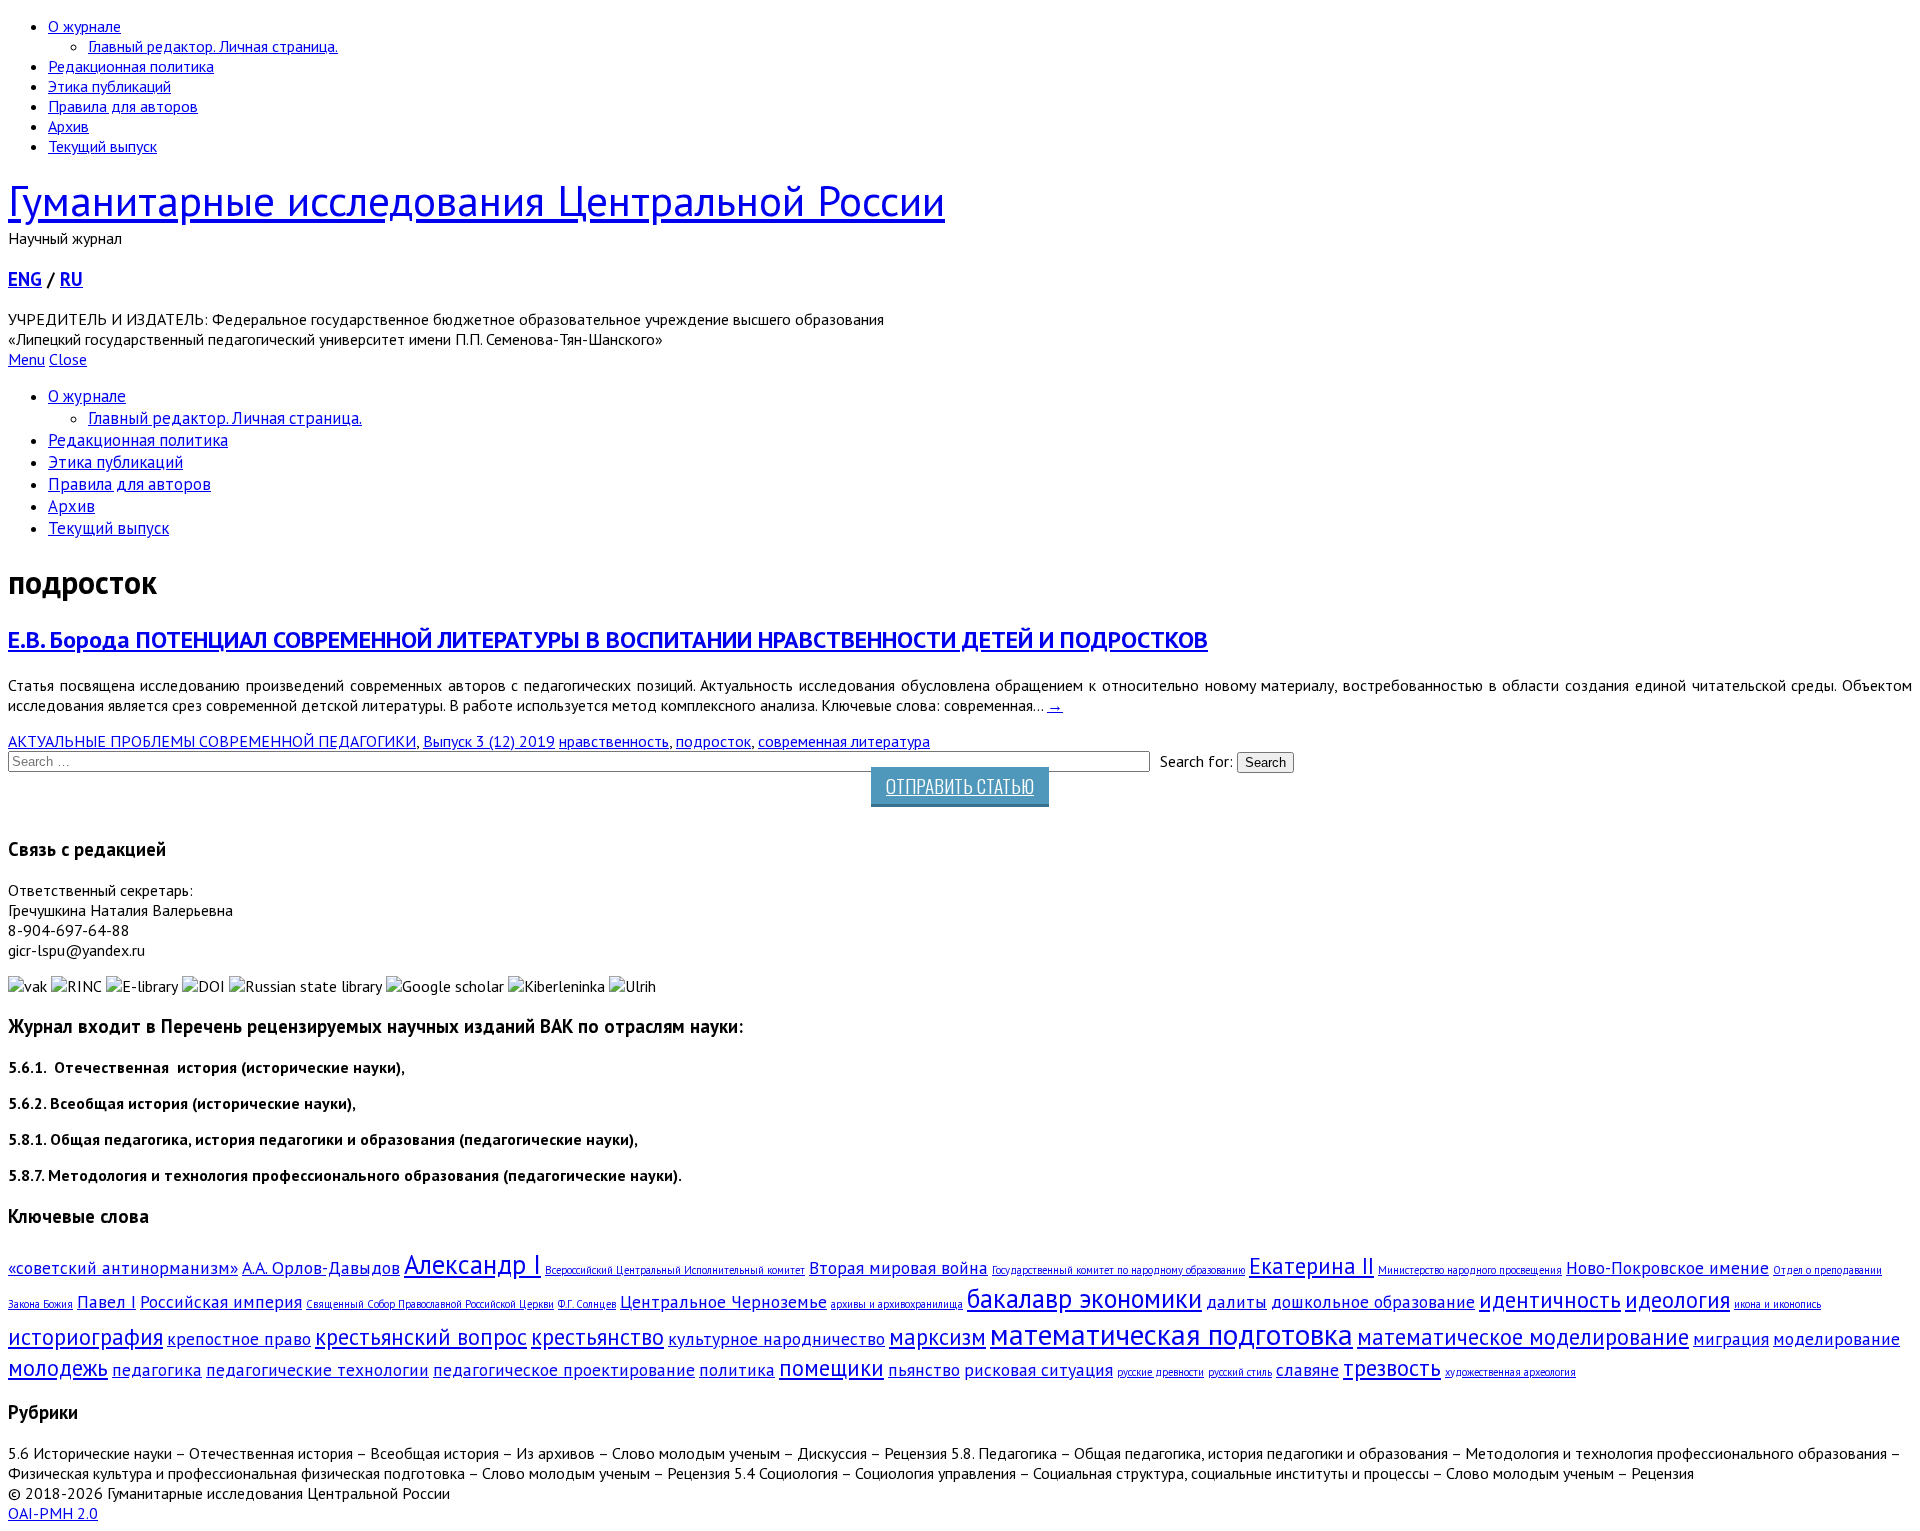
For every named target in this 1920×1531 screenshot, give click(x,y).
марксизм (937, 1336)
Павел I (106, 1301)
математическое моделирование (1523, 1336)
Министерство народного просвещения (1470, 1270)
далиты (1236, 1301)
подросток (713, 741)
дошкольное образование (1373, 1301)
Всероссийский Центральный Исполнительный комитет (675, 1270)
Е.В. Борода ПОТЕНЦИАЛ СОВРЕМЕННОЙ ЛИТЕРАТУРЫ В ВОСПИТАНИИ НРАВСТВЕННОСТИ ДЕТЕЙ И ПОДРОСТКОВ (608, 639)
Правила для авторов (123, 106)
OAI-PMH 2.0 (53, 1513)
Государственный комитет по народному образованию (1118, 1270)
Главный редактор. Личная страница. (213, 46)
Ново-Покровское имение (1667, 1267)
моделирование (1836, 1338)
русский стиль (1240, 1372)
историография (85, 1336)
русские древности (1160, 1372)
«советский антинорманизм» (123, 1267)
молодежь (58, 1367)
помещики (831, 1367)
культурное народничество (776, 1338)
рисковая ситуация (1038, 1369)
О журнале (84, 26)
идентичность (1550, 1299)
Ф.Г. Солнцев (587, 1304)
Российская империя (221, 1301)
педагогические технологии (317, 1369)
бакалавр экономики (1084, 1298)
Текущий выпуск (102, 146)
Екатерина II (1311, 1265)
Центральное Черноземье (723, 1301)
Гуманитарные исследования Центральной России (476, 200)
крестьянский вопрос (421, 1336)
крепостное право (239, 1338)
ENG (25, 279)
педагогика (157, 1369)
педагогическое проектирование (564, 1369)
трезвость (1392, 1367)
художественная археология (1510, 1372)
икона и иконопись (1777, 1304)
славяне (1307, 1369)
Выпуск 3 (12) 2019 (489, 741)
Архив (68, 126)
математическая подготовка (1171, 1334)
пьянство (924, 1369)
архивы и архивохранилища (897, 1304)
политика (737, 1369)
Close (68, 359)
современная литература (844, 741)
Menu (26, 359)
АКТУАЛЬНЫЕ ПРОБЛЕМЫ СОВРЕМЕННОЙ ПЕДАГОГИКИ (212, 741)
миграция (1731, 1338)
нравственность (614, 741)
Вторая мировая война (898, 1267)
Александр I (472, 1264)
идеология (1677, 1299)
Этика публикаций (109, 86)
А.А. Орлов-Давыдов (321, 1267)
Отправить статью (960, 785)
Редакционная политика (131, 66)
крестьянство (597, 1336)
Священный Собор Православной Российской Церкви (430, 1304)
